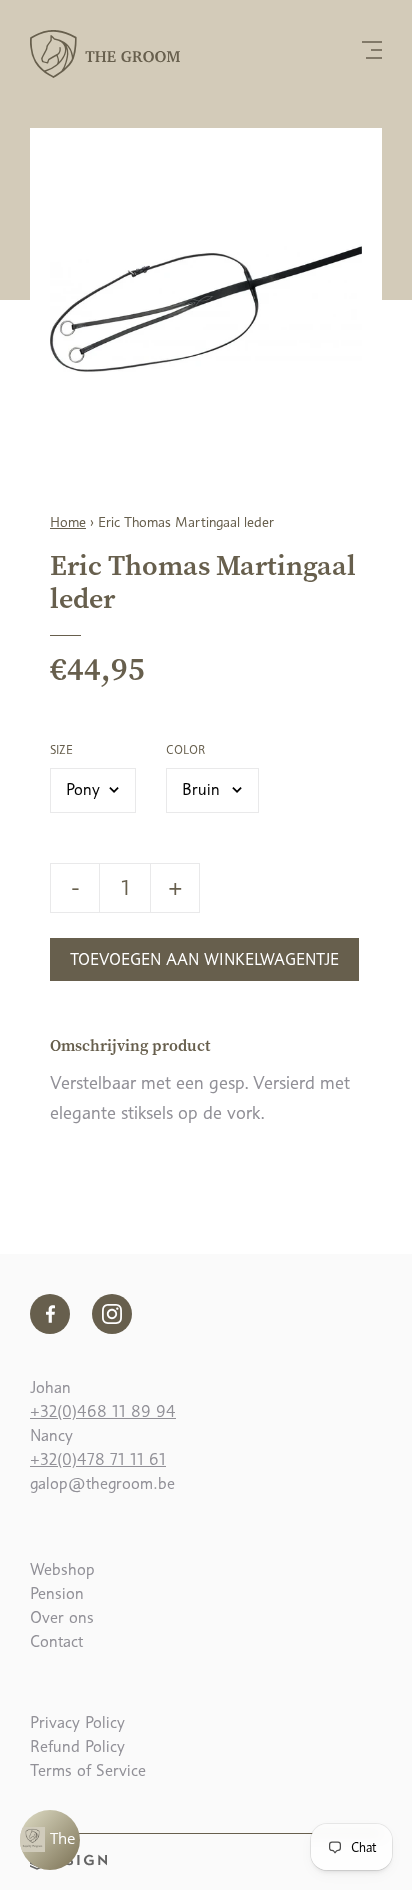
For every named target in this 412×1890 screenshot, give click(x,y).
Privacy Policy (77, 1722)
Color (185, 750)
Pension (57, 1593)
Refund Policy (77, 1746)
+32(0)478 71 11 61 (98, 1459)
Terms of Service (88, 1770)
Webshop (62, 1569)
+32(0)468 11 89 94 (103, 1411)
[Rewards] (50, 1840)
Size (61, 750)
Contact (56, 1641)
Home (68, 522)
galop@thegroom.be (102, 1483)
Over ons (62, 1617)
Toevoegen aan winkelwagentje (204, 959)
